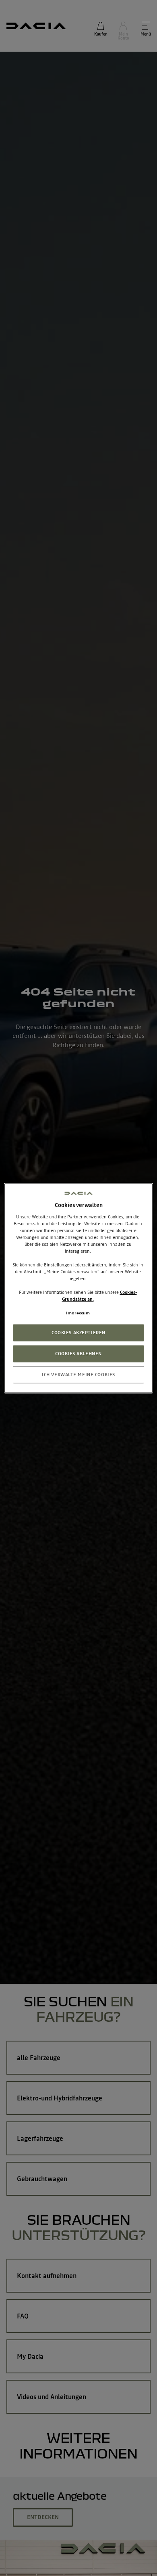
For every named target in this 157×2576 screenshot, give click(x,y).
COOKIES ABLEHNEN (78, 1353)
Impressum (78, 1313)
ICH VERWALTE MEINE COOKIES (78, 1374)
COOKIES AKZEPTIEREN (78, 1332)
